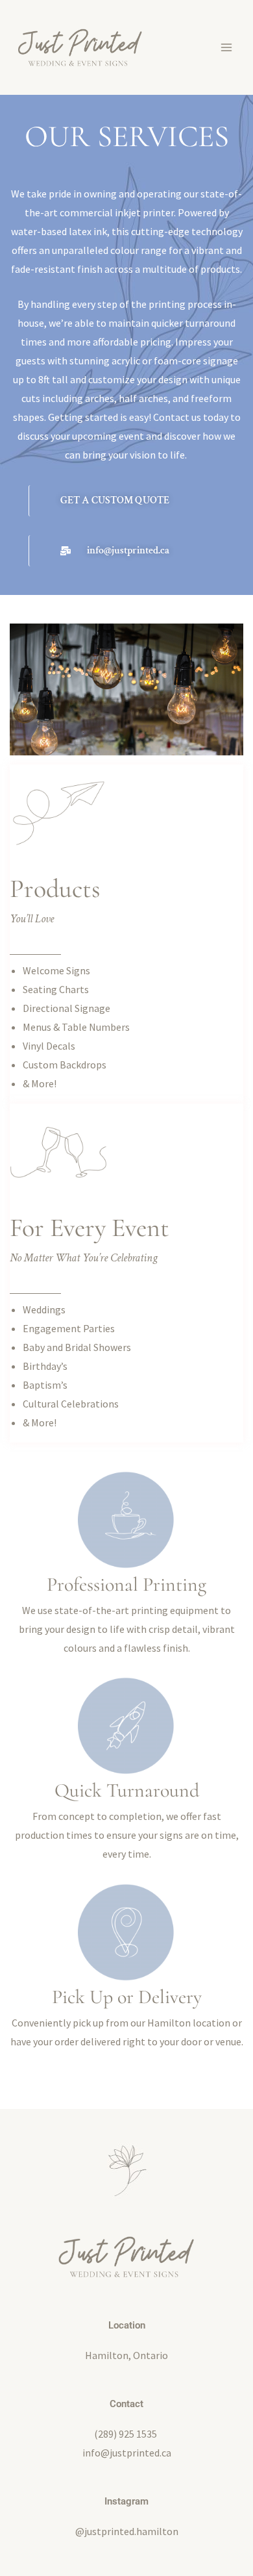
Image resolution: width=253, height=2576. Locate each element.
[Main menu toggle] (226, 47)
